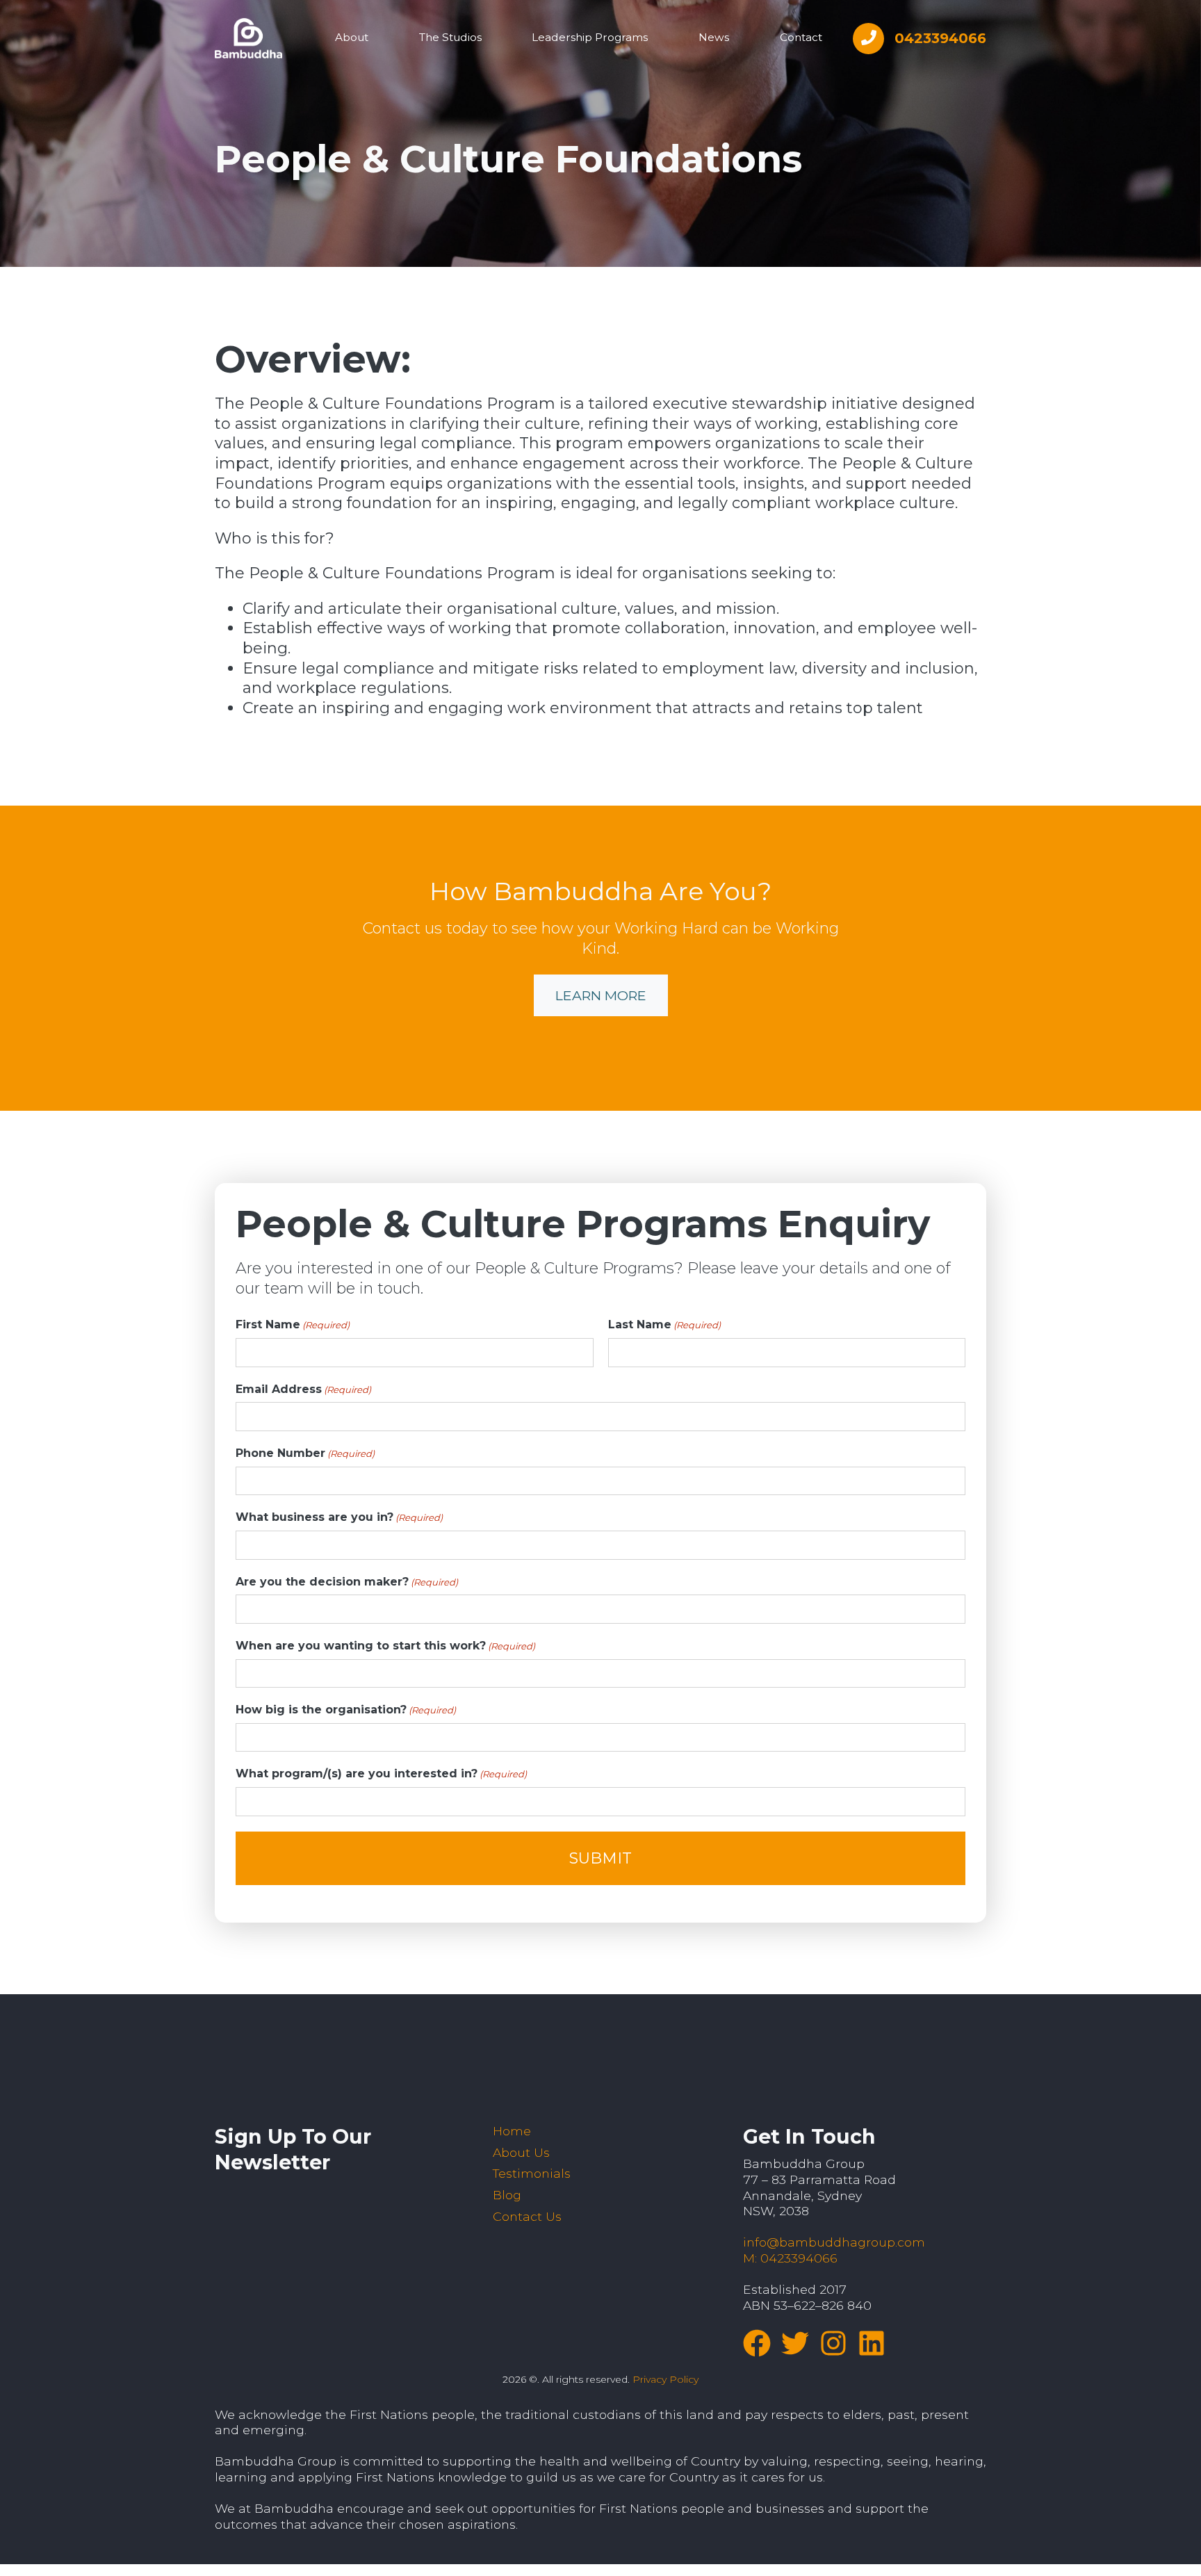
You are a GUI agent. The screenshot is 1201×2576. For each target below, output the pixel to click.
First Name (293, 1324)
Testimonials (532, 2173)
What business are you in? (339, 1517)
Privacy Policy (665, 2379)
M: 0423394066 (790, 2258)
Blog (507, 2195)
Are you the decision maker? (347, 1582)
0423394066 (940, 38)
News (714, 37)
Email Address (303, 1389)
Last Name (664, 1324)
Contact (801, 37)
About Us (521, 2152)
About (352, 37)
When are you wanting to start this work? (385, 1646)
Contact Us (527, 2216)
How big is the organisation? (346, 1710)
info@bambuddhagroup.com (834, 2242)
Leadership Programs (590, 37)
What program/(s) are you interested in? (381, 1774)
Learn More (601, 995)
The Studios (450, 37)
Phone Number (305, 1453)
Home (512, 2131)
